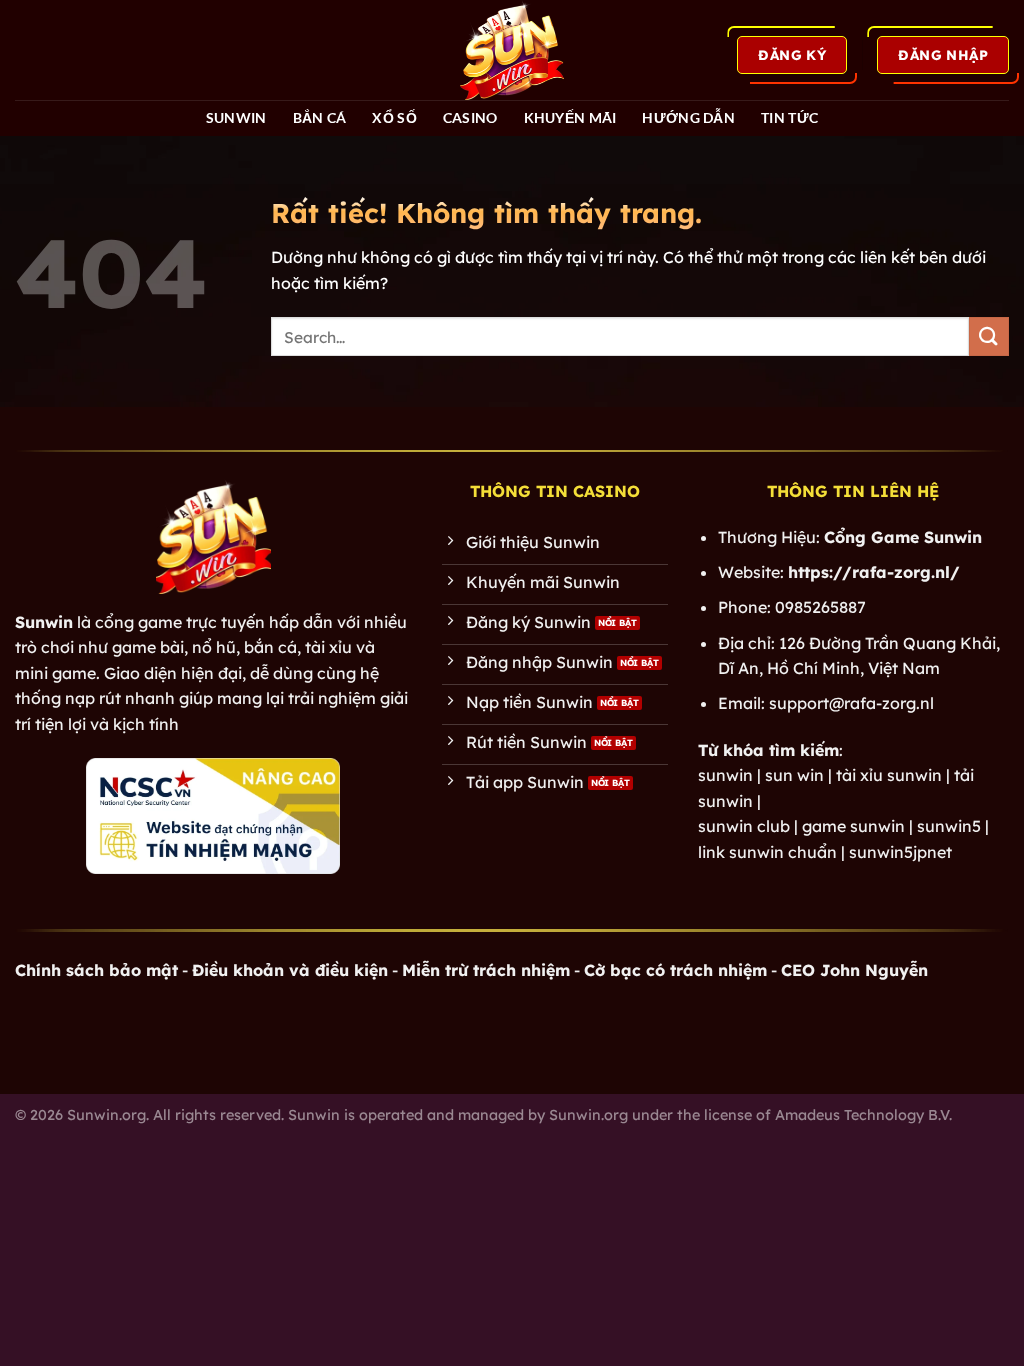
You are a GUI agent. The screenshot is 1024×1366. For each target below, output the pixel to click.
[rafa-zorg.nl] (512, 50)
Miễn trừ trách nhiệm (486, 970)
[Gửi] (989, 336)
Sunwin (44, 622)
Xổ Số (394, 117)
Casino (470, 117)
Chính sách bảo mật (96, 970)
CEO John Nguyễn (854, 970)
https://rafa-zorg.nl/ (874, 572)
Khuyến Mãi (570, 117)
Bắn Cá (320, 117)
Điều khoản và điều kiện (290, 970)
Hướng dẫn (688, 117)
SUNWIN (236, 117)
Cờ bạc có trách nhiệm (675, 970)
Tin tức (789, 117)
